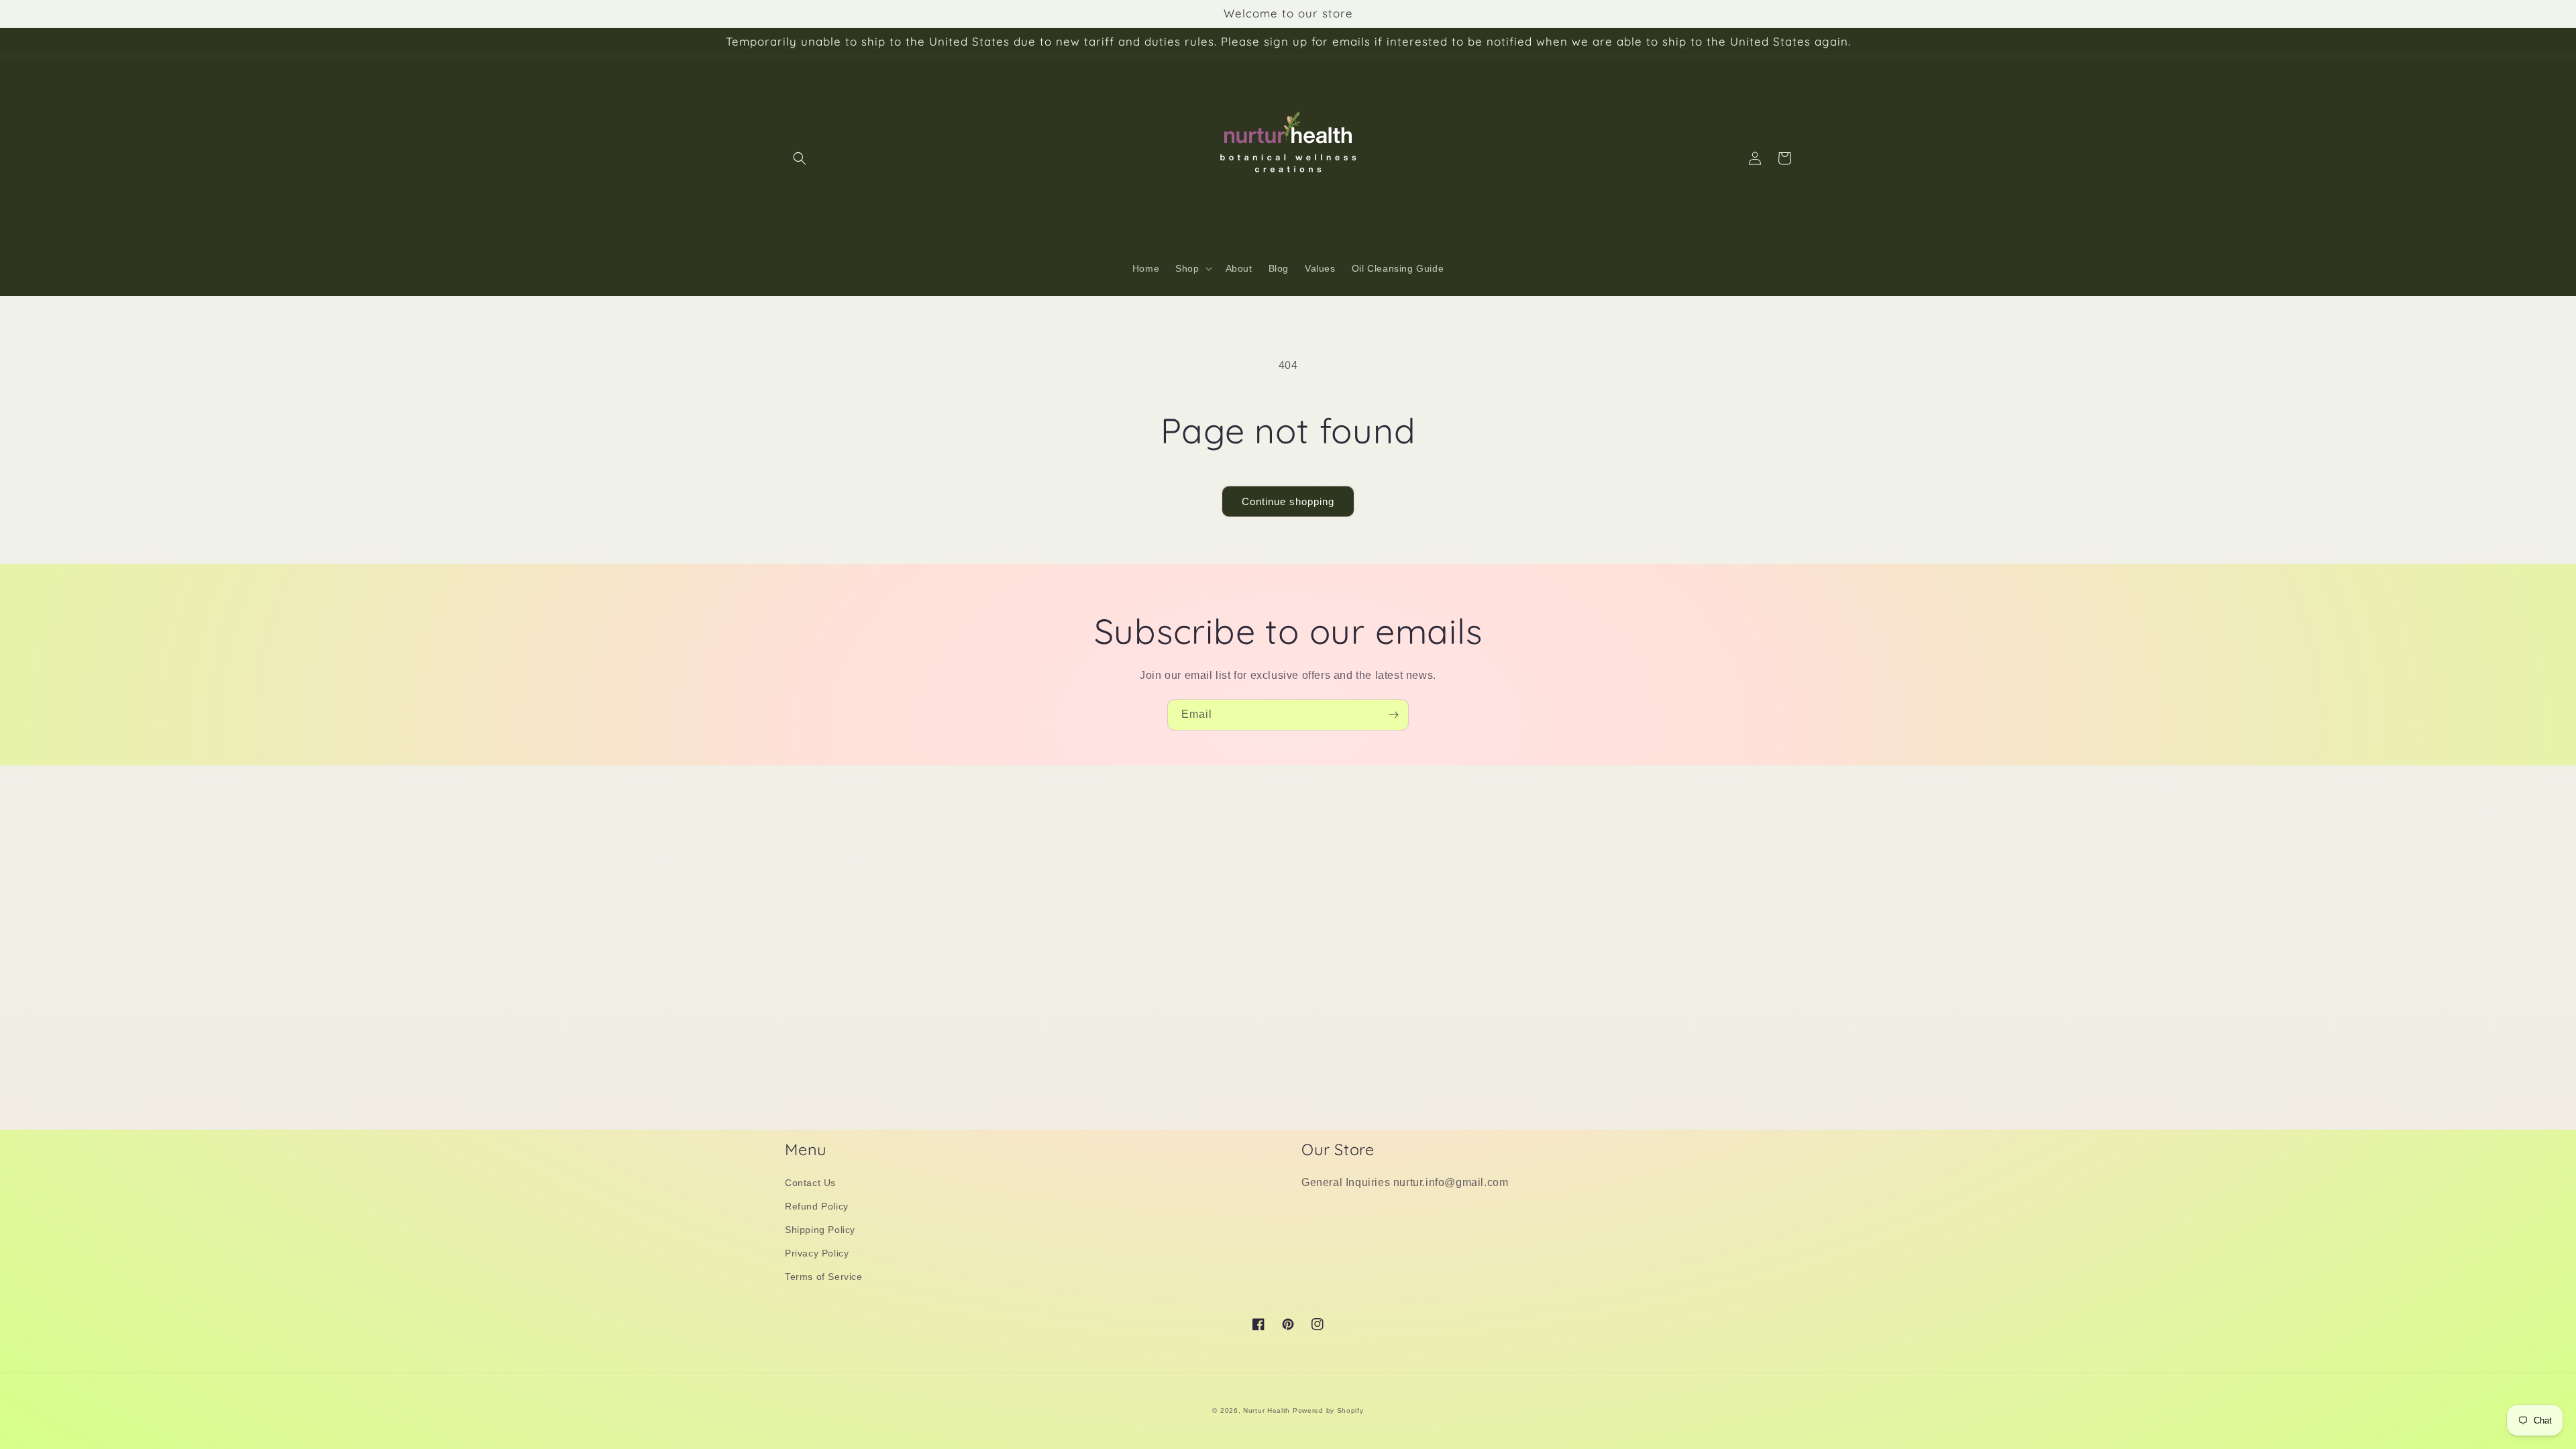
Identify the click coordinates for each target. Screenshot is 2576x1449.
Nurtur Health (1267, 1410)
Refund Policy (817, 1206)
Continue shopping (1288, 501)
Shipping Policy (820, 1230)
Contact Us (810, 1183)
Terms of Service (824, 1277)
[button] (800, 158)
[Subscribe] (1393, 715)
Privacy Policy (817, 1253)
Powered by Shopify (1328, 1410)
